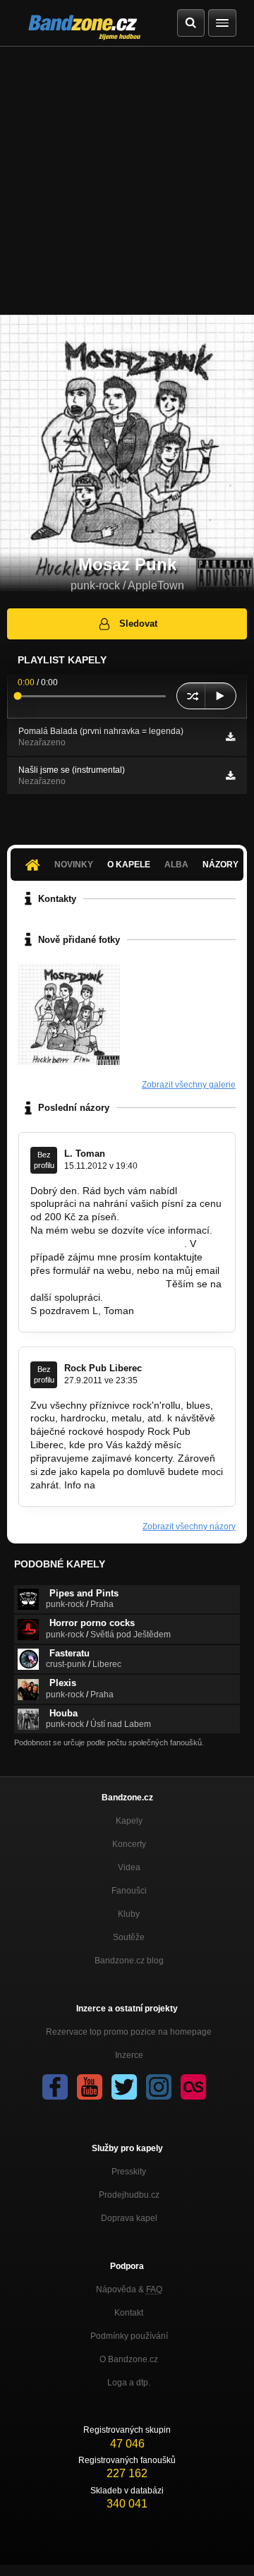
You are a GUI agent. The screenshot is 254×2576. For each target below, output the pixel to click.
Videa (129, 1867)
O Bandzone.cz (129, 2359)
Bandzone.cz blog (129, 1961)
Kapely (129, 1821)
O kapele (129, 865)
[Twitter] (124, 2087)
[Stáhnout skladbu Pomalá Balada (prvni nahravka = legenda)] (230, 737)
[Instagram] (159, 2087)
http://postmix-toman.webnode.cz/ (106, 1244)
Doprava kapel (129, 2218)
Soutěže (129, 1937)
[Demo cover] (69, 1014)
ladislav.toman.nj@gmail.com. (97, 1284)
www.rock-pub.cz (136, 1485)
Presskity (129, 2172)
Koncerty (129, 1844)
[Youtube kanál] (90, 2087)
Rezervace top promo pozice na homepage (129, 2032)
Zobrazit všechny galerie (189, 1085)
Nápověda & (129, 2289)
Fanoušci (129, 1891)
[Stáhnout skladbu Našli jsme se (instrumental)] (230, 776)
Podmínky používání (129, 2336)
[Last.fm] (193, 2087)
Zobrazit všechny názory (189, 1527)
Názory (220, 865)
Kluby (129, 1914)
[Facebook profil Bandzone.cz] (55, 2087)
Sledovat (138, 624)
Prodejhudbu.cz (129, 2195)
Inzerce (129, 2055)
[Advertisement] (127, 181)
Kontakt (129, 2313)
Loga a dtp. (129, 2383)
